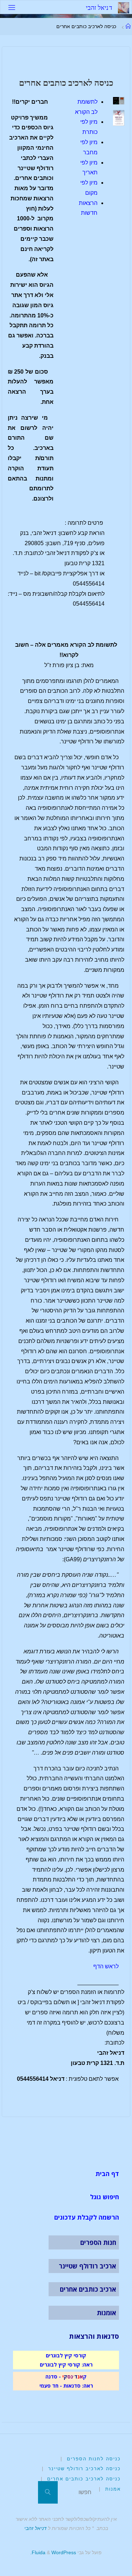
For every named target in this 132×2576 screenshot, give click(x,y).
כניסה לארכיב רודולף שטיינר (84, 2469)
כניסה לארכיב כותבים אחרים (84, 2479)
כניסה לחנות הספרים (94, 2459)
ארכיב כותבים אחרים (88, 2289)
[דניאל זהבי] (124, 7)
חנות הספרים (98, 2242)
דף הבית (107, 2174)
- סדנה (53, 2376)
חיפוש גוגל (105, 2197)
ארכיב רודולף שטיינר (87, 2266)
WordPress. (53, 2552)
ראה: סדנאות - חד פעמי (66, 2385)
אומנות (106, 2313)
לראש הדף (106, 1966)
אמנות (113, 2489)
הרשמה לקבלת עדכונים (87, 2217)
